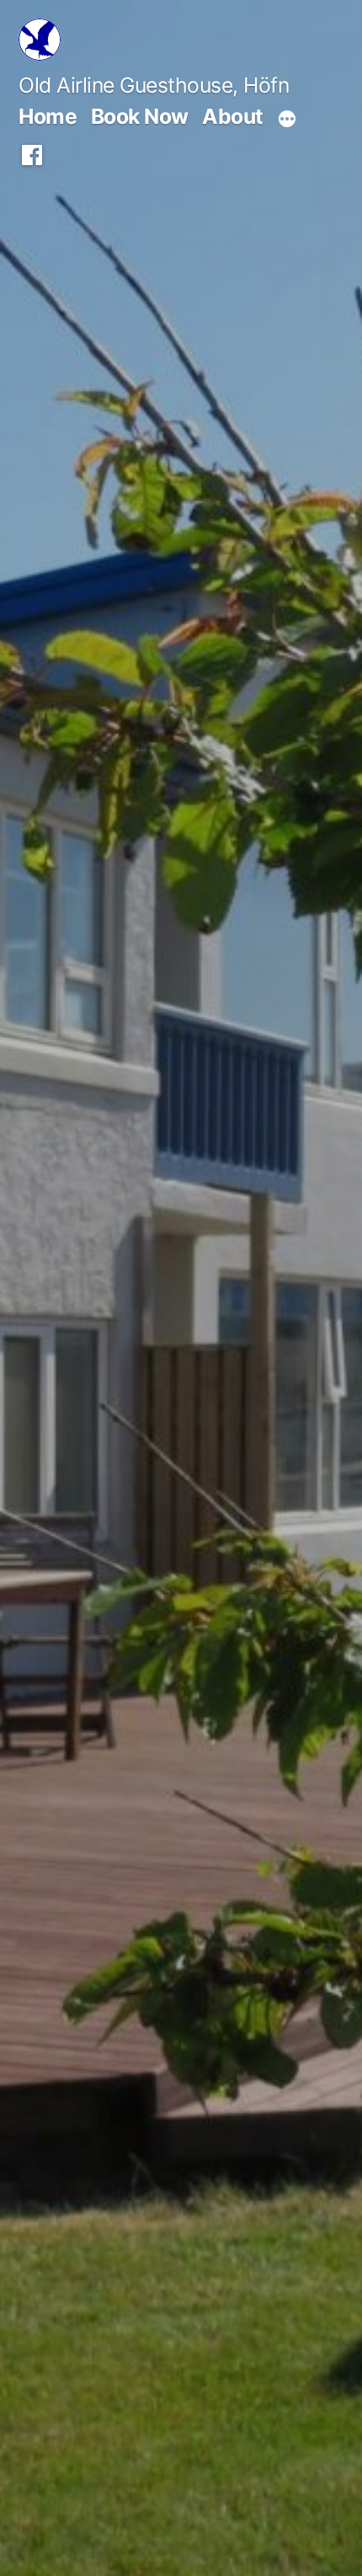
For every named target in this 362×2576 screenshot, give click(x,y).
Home (48, 116)
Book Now (140, 116)
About (233, 116)
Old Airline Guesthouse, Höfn (154, 85)
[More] (287, 119)
